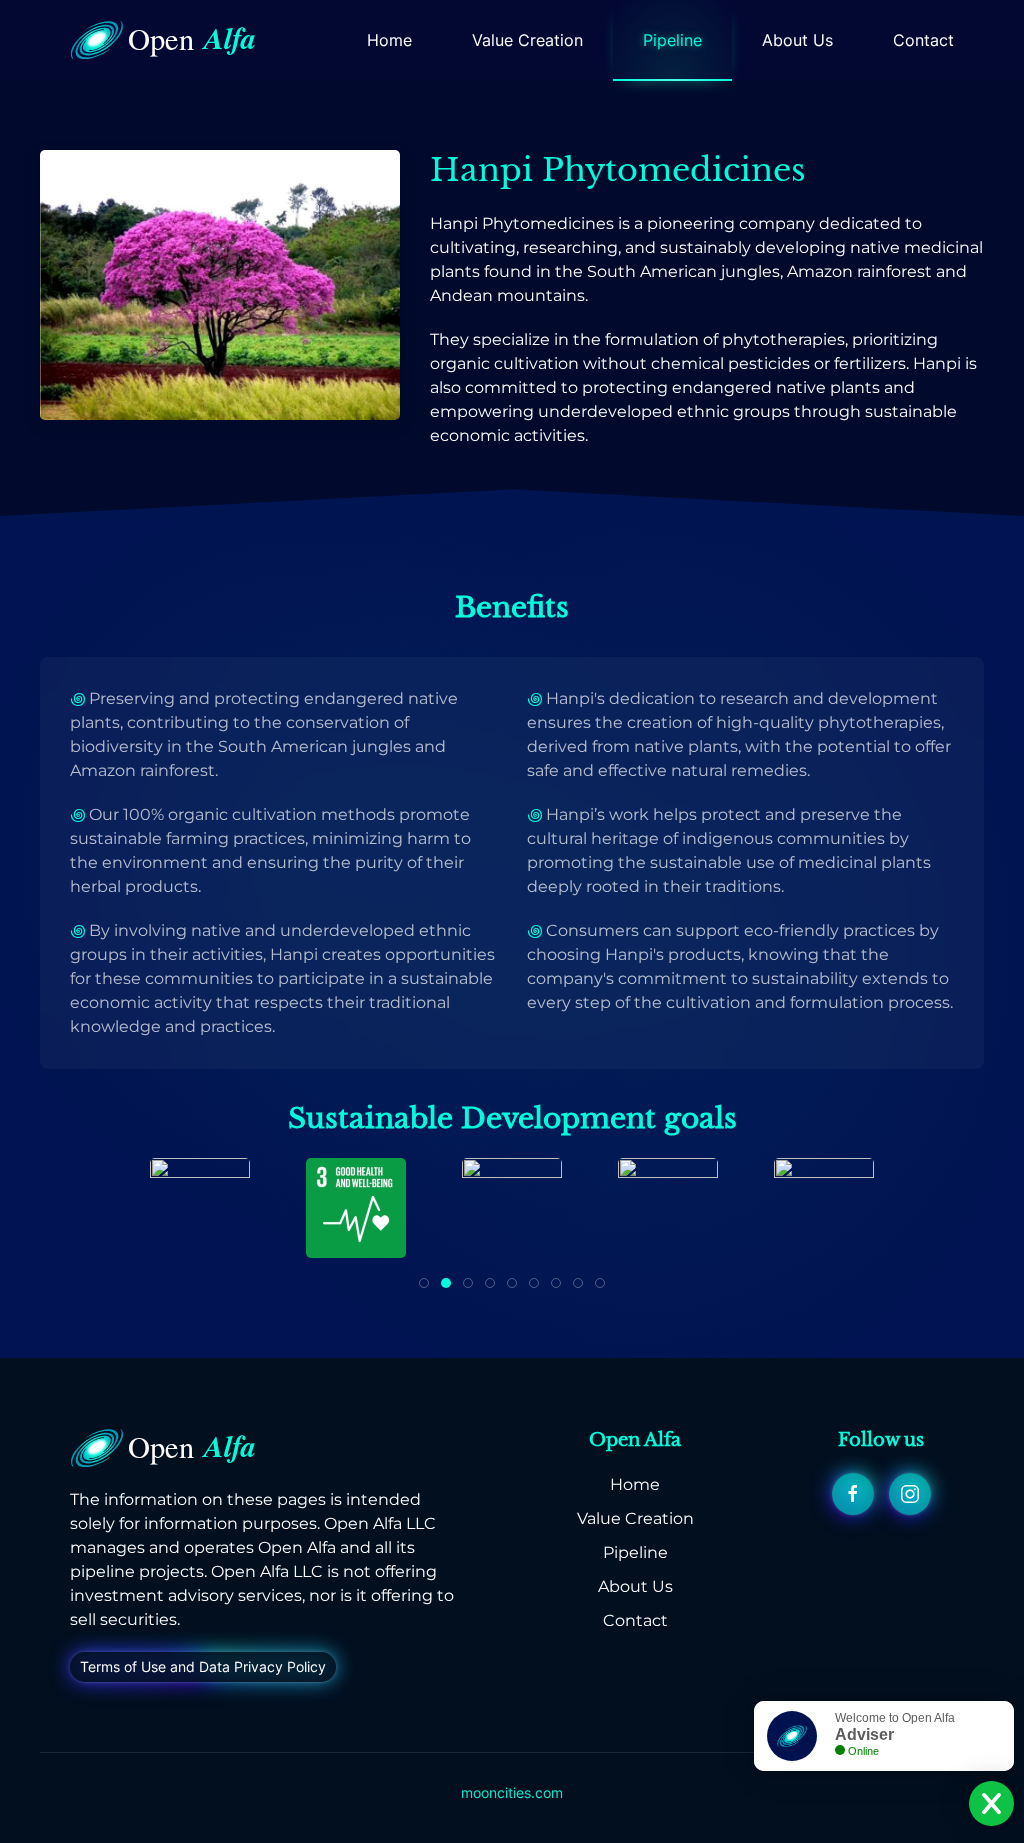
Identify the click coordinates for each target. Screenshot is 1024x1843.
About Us (797, 40)
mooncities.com (512, 1792)
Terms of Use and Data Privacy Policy (203, 1666)
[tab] (424, 1283)
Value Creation (527, 40)
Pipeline (672, 40)
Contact (923, 40)
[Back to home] (170, 40)
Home (389, 40)
